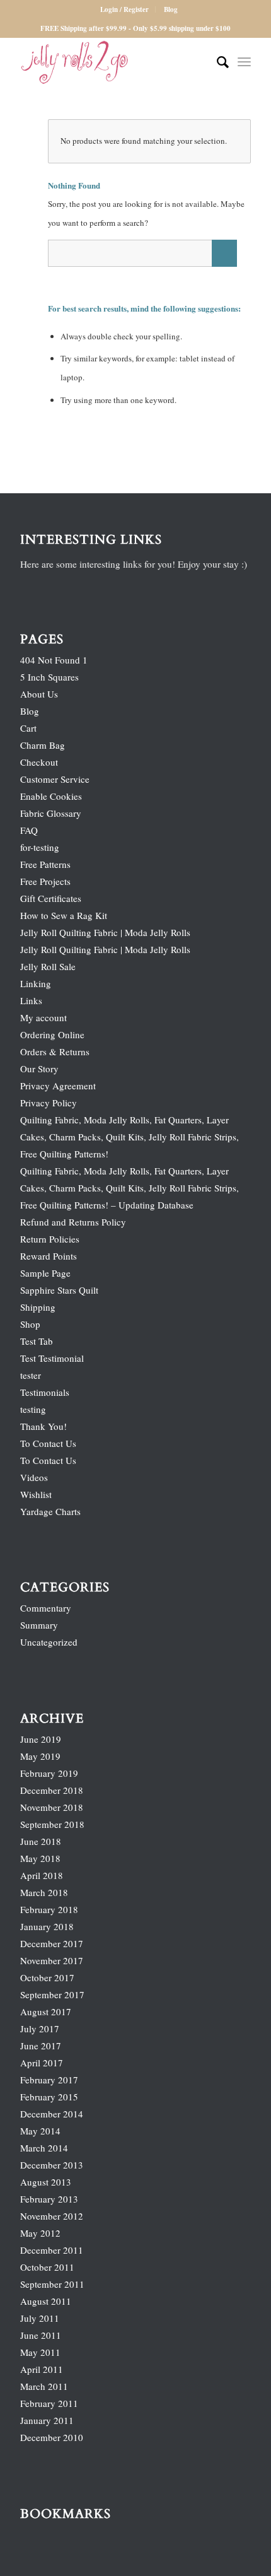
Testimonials (45, 1392)
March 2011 (44, 2386)
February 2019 (49, 1773)
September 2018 (52, 1824)
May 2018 (40, 1858)
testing (33, 1409)
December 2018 (52, 1790)
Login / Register (124, 9)
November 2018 (52, 1807)
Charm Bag (43, 745)
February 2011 (49, 2403)
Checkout (39, 762)
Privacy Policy (49, 1103)
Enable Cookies (51, 796)
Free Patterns (45, 864)
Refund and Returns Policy (73, 1222)
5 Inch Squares (49, 677)
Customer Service (55, 779)
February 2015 (49, 2097)
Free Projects (45, 881)
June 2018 (41, 1841)
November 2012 (52, 2216)
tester (31, 1375)
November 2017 (52, 1960)
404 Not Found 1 (54, 660)
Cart (28, 728)
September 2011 (52, 2284)
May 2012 (40, 2233)
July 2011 (40, 2318)
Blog (171, 9)
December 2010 (52, 2437)
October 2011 (47, 2267)
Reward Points (49, 1256)
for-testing (40, 847)
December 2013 (52, 2165)
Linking (36, 983)
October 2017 (47, 1977)
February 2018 (49, 1909)
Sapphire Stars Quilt (59, 1290)
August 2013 (46, 2182)
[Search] (216, 62)
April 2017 (42, 2063)
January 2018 (47, 1926)
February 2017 (49, 2080)
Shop (30, 1324)
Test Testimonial (52, 1358)
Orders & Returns (55, 1051)
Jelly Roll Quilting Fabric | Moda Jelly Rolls (105, 932)
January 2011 (47, 2420)
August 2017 (46, 2011)
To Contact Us (48, 1443)
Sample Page (45, 1273)
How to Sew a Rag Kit (64, 915)
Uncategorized (49, 1642)
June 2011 (41, 2335)
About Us (39, 694)
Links (31, 1000)
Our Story (39, 1068)
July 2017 (40, 2029)
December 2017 (52, 1943)
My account (43, 1017)
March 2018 (44, 1892)
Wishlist (36, 1494)
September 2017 (52, 1994)
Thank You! (43, 1426)
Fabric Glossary (51, 813)
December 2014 (52, 2114)
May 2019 (40, 1756)
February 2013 (49, 2199)
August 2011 (46, 2301)
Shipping (38, 1307)
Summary (39, 1625)
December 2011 (52, 2250)
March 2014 (44, 2148)
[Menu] (244, 62)
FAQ (29, 830)
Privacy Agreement (58, 1086)
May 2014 (40, 2131)
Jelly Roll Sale (48, 966)
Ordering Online (52, 1034)
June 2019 (41, 1739)
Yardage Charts (50, 1511)
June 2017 (41, 2046)
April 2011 (42, 2369)
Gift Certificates (51, 898)
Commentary (46, 1608)
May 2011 (40, 2352)
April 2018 (42, 1875)
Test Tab (37, 1341)
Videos (34, 1477)
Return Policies (50, 1239)
